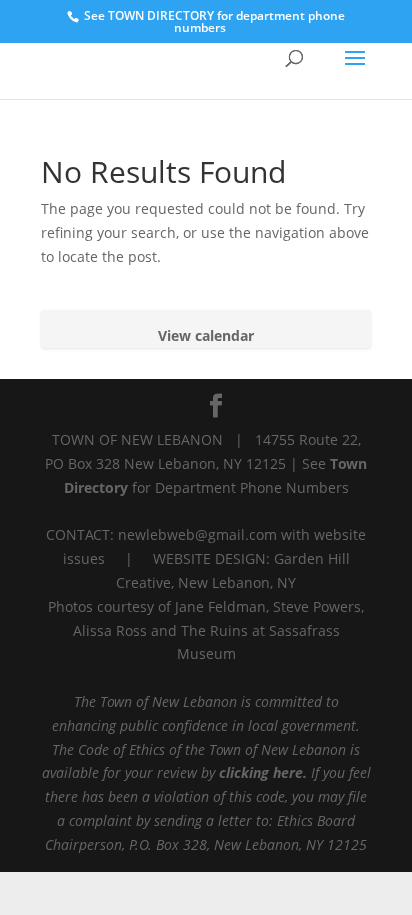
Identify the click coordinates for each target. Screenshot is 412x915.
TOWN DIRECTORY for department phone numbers (226, 21)
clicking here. (263, 772)
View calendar (206, 335)
